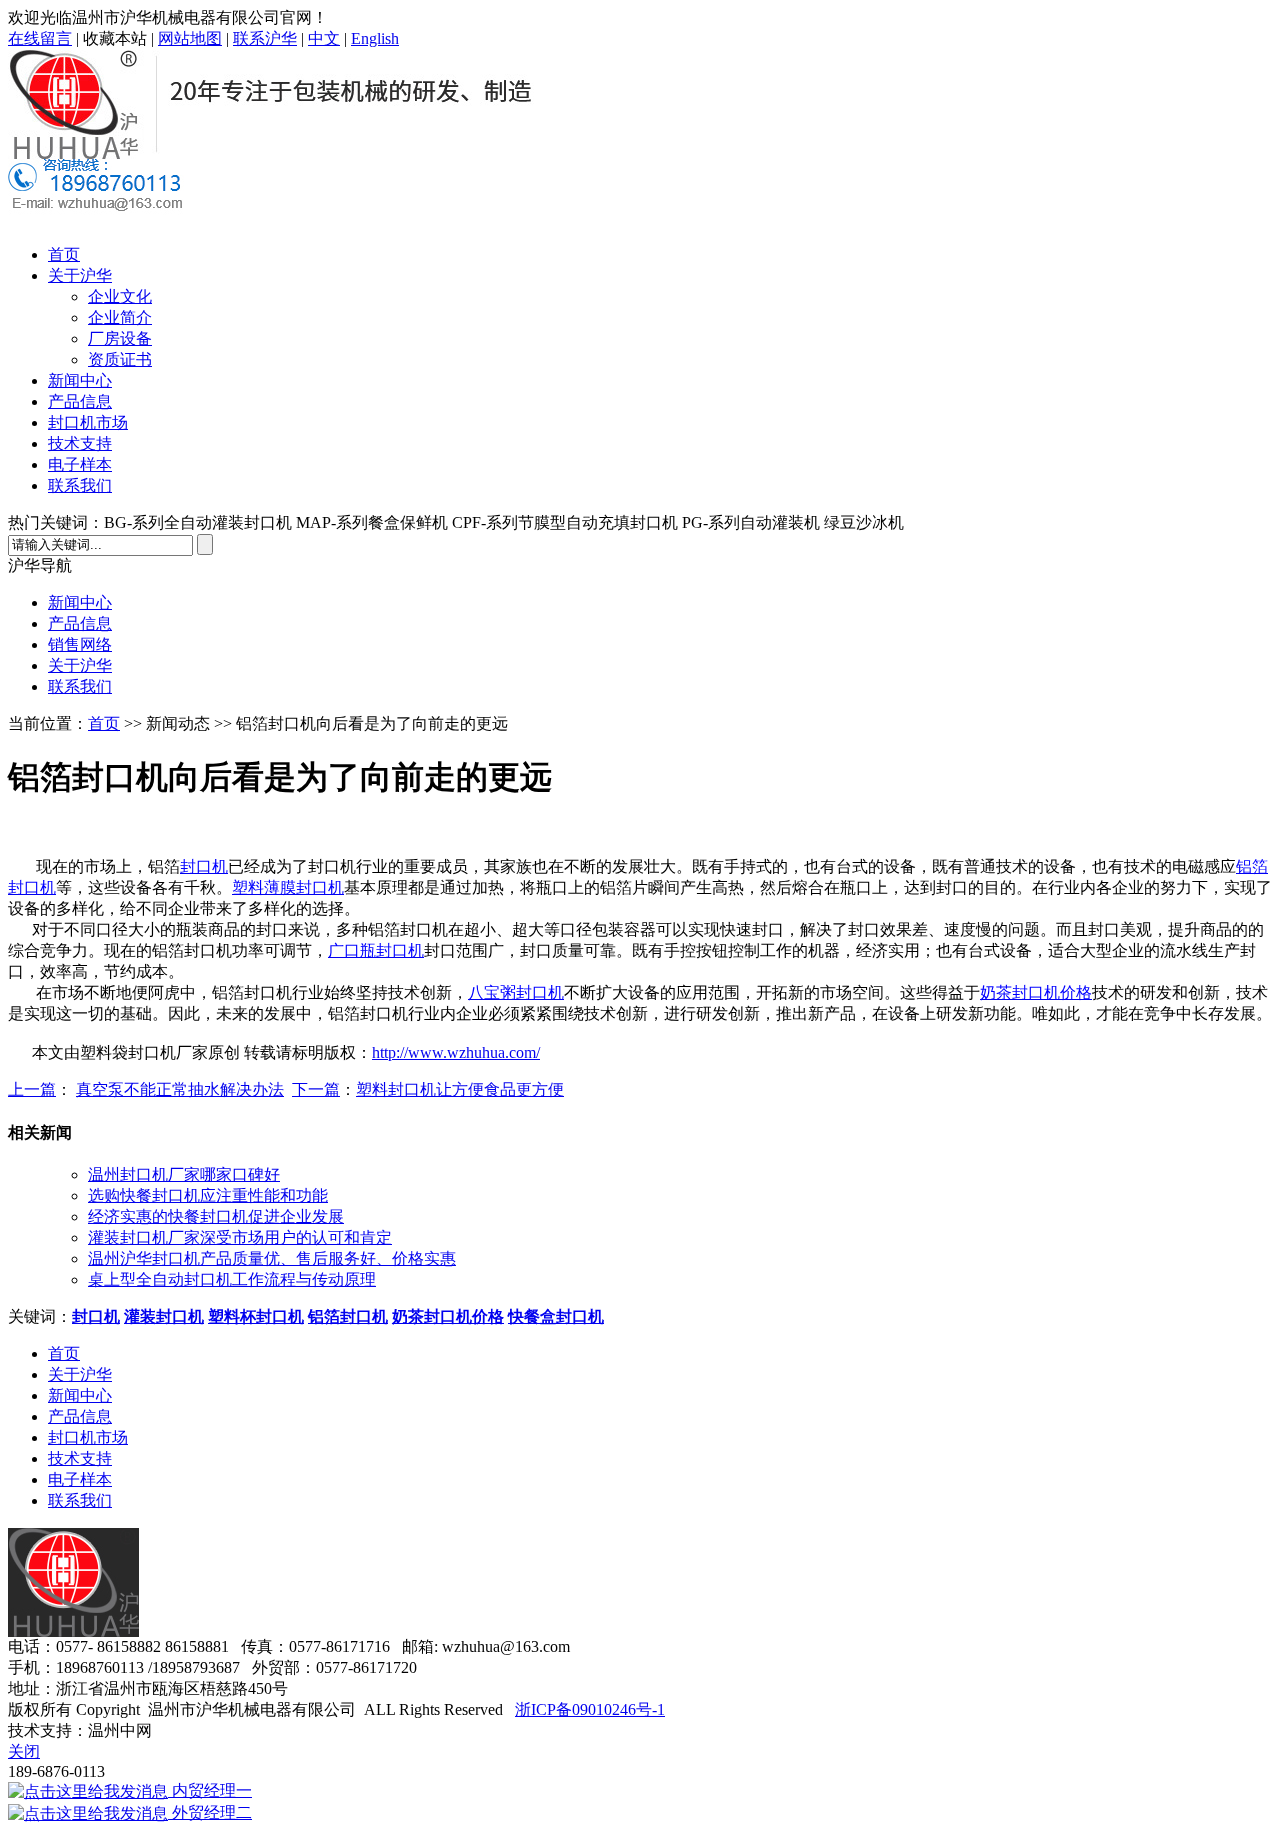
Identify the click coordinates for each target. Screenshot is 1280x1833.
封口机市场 (88, 422)
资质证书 (120, 359)
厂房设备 (120, 338)
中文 (324, 38)
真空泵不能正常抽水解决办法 (180, 1089)
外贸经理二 (210, 1812)
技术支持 (80, 443)
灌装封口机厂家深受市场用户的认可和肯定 (240, 1237)
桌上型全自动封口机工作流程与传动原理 (232, 1279)
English (375, 38)
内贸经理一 (210, 1790)
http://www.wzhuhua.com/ (456, 1052)
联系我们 (80, 485)
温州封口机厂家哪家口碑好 (184, 1174)
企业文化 (120, 296)
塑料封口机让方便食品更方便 (460, 1089)
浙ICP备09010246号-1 (590, 1709)
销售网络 (80, 644)
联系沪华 (265, 38)
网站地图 (190, 38)
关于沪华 (80, 275)
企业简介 (120, 317)
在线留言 (40, 38)
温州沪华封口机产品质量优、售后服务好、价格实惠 (272, 1258)
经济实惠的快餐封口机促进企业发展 (216, 1216)
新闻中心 (80, 380)
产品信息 (80, 401)
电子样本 (80, 464)
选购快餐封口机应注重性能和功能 (208, 1195)
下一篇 (316, 1089)
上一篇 (32, 1089)
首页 (64, 254)
